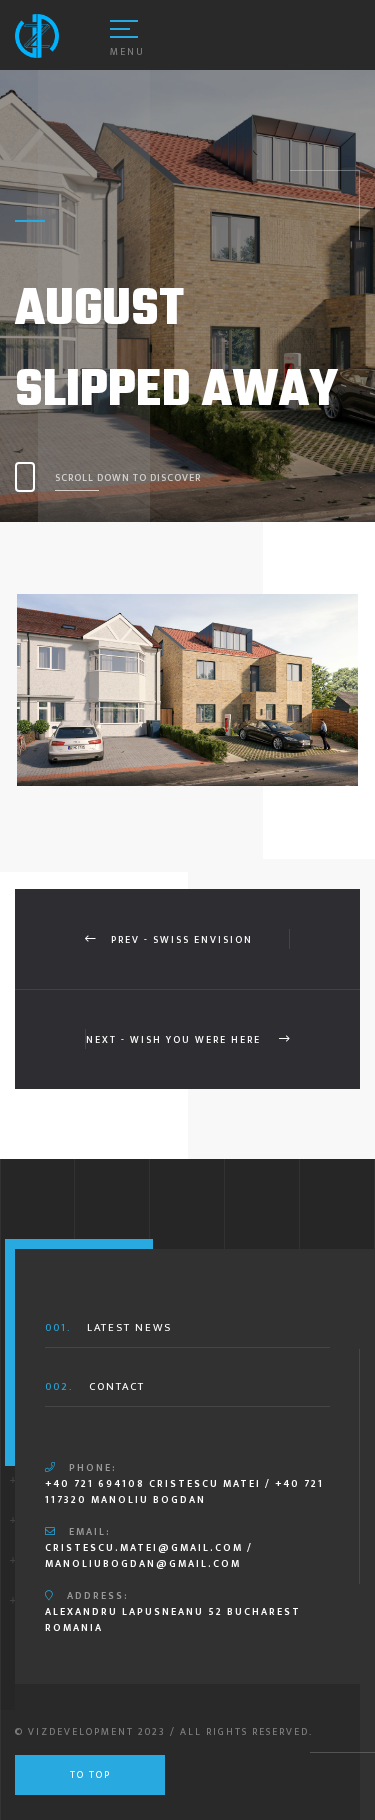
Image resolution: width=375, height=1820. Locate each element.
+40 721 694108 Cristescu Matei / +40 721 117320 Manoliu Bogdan (184, 1492)
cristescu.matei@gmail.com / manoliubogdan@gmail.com (149, 1556)
